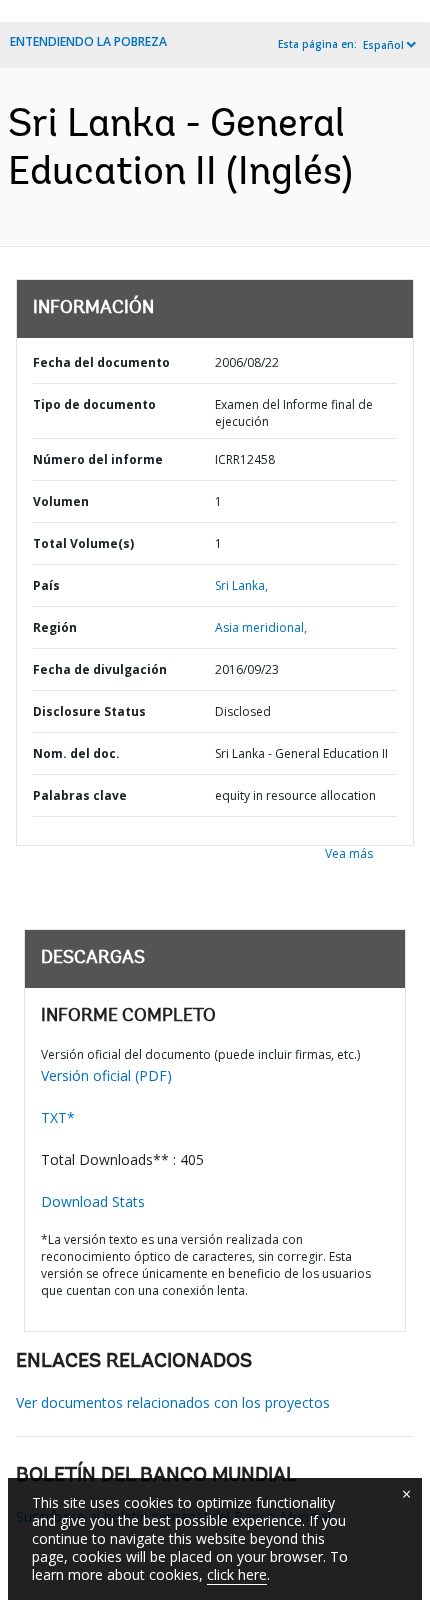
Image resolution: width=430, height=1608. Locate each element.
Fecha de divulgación (100, 669)
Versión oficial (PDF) (106, 1075)
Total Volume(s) (83, 543)
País (46, 585)
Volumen (61, 501)
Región (55, 627)
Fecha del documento (101, 362)
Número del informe (98, 459)
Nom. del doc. (76, 753)
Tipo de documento (94, 404)
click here (237, 1574)
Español (383, 45)
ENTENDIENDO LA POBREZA (88, 41)
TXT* (58, 1117)
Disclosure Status (89, 711)
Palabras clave (80, 795)
